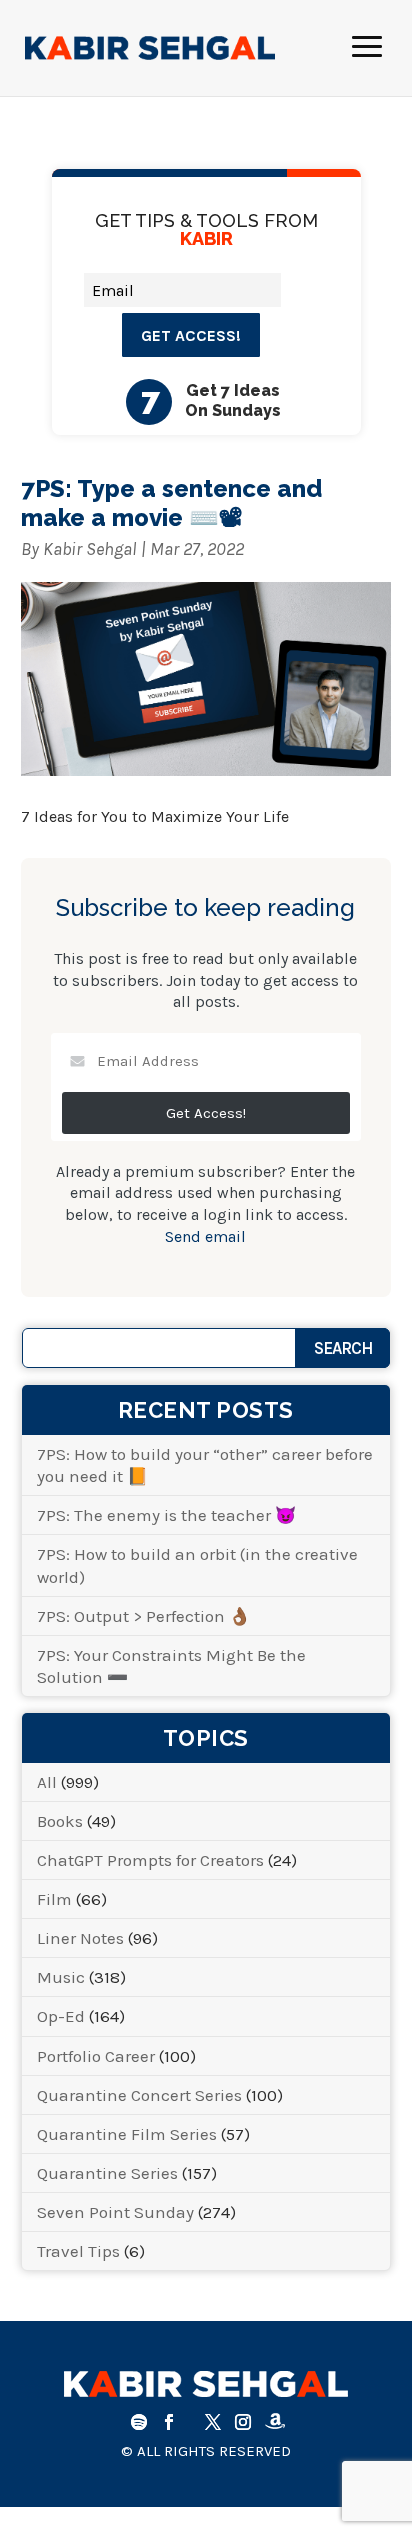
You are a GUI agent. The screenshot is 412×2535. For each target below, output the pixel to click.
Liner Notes (80, 1938)
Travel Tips (78, 2251)
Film (54, 1899)
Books (60, 1821)
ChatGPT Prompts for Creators (150, 1860)
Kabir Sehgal (90, 549)
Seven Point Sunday (115, 2212)
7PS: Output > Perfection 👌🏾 (143, 1616)
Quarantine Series (107, 2173)
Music (61, 1977)
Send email (205, 1236)
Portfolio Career (96, 2056)
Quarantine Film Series (127, 2134)
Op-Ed (61, 2016)
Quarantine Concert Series (139, 2095)
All (47, 1782)
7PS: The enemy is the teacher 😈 (166, 1515)
